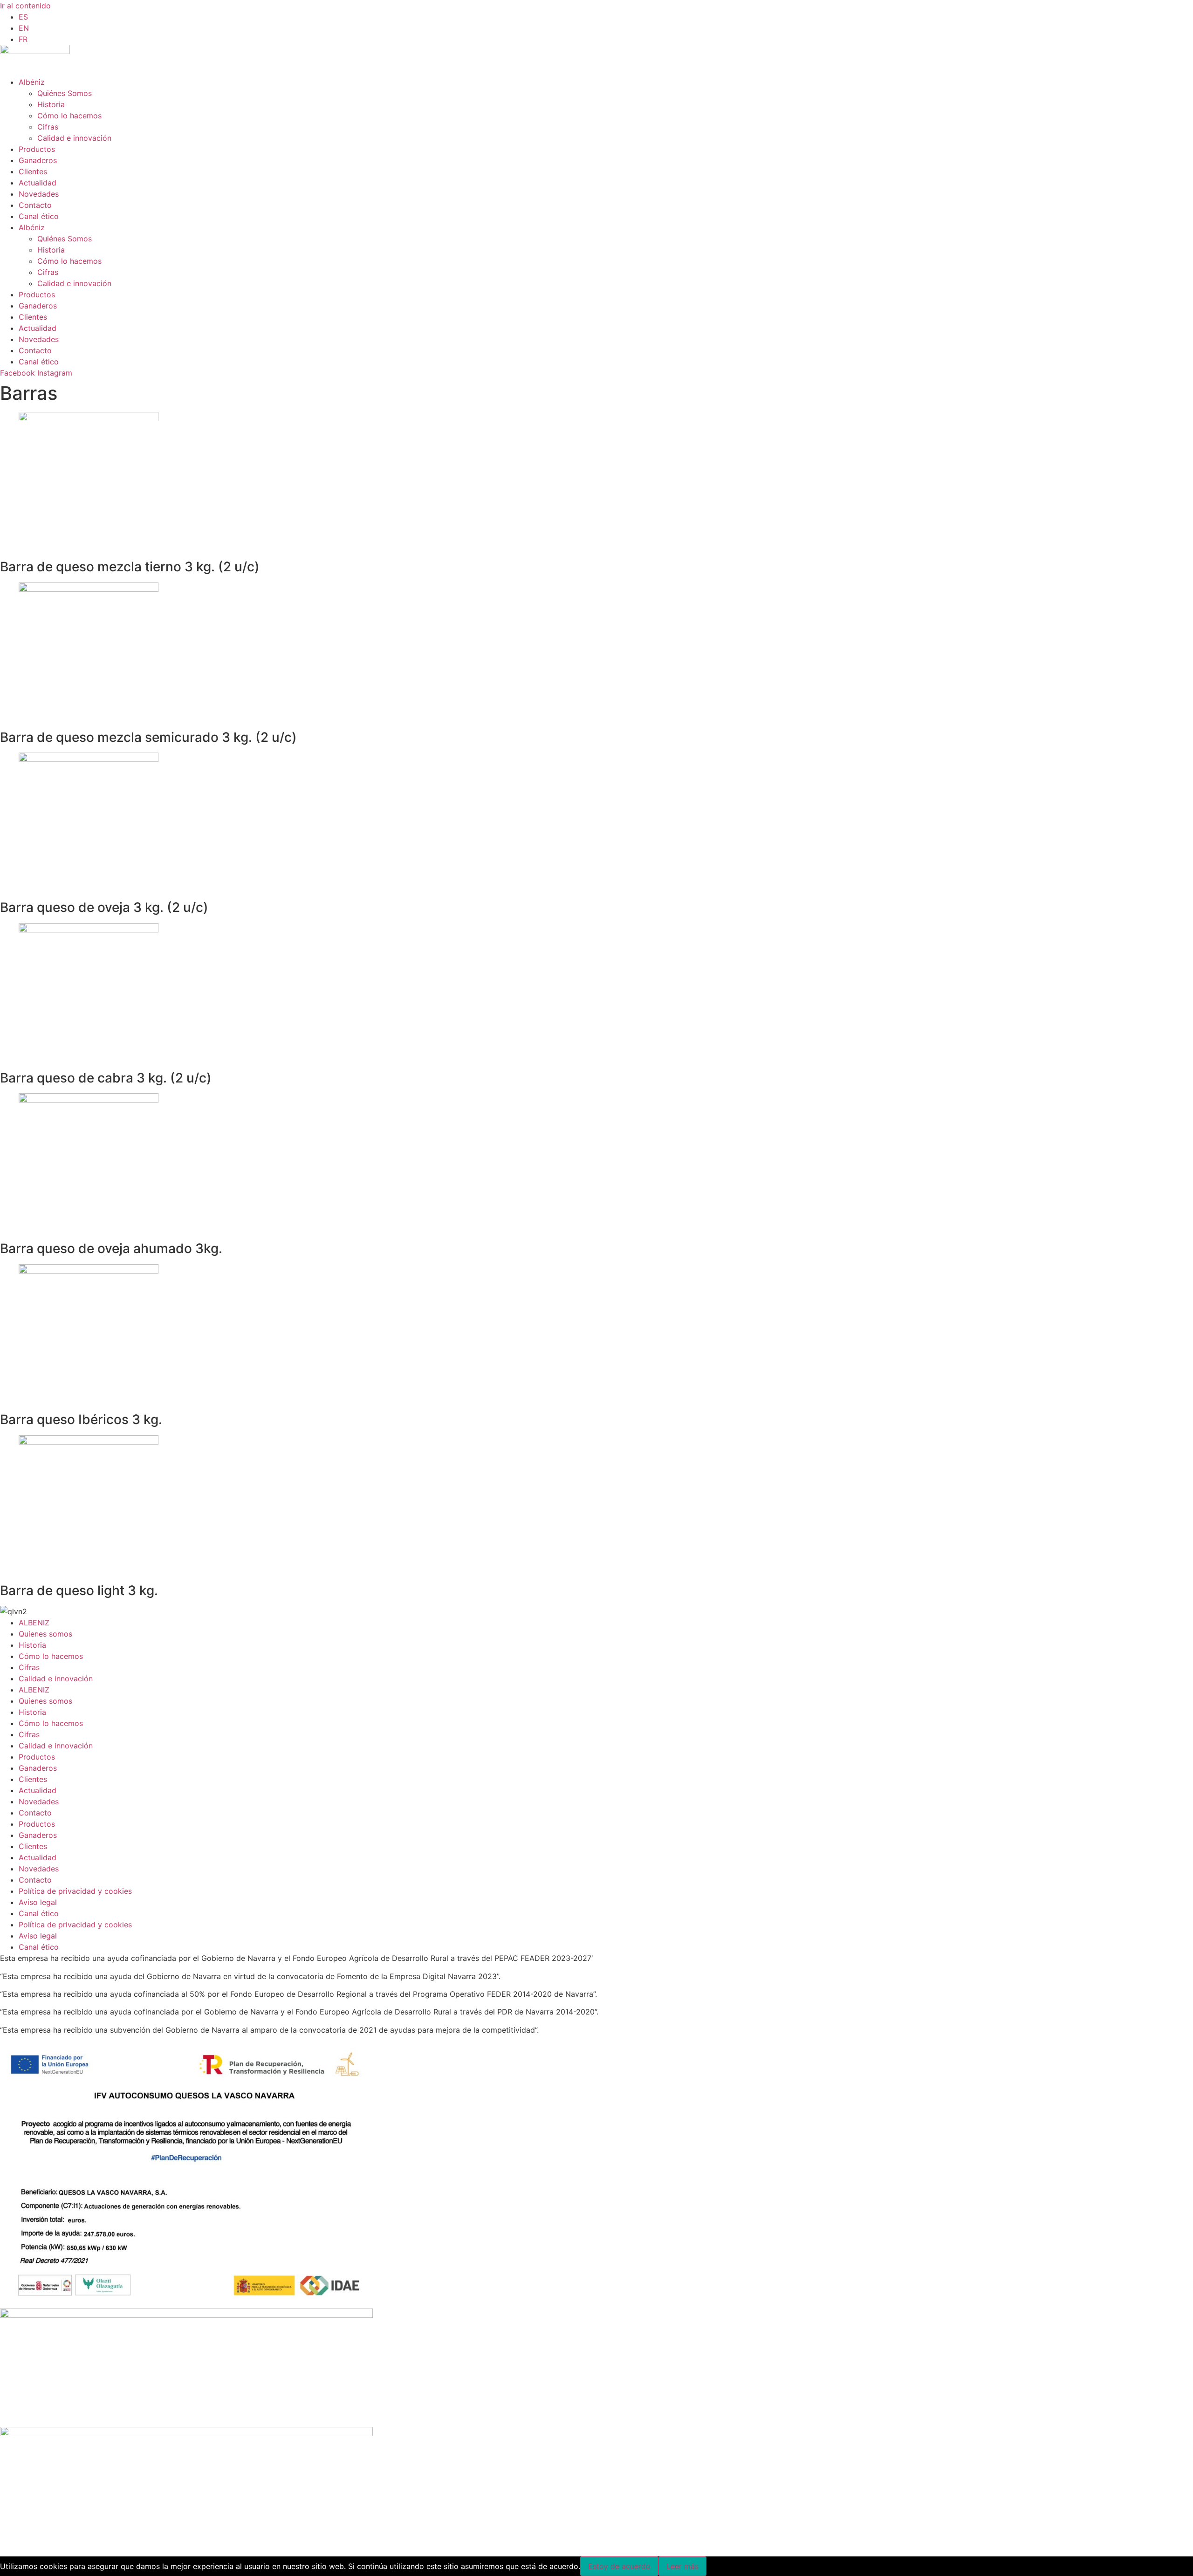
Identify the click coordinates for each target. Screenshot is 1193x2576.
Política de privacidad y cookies (75, 1891)
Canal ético (39, 216)
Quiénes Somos (65, 93)
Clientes (33, 171)
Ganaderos (38, 160)
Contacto (35, 205)
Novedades (39, 194)
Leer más (682, 2566)
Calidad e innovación (74, 138)
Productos (37, 149)
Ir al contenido (25, 6)
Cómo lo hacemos (69, 116)
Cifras (48, 127)
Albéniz (32, 82)
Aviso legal (38, 1902)
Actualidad (38, 183)
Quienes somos (45, 1634)
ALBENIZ (34, 1623)
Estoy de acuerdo (619, 2566)
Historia (51, 104)
